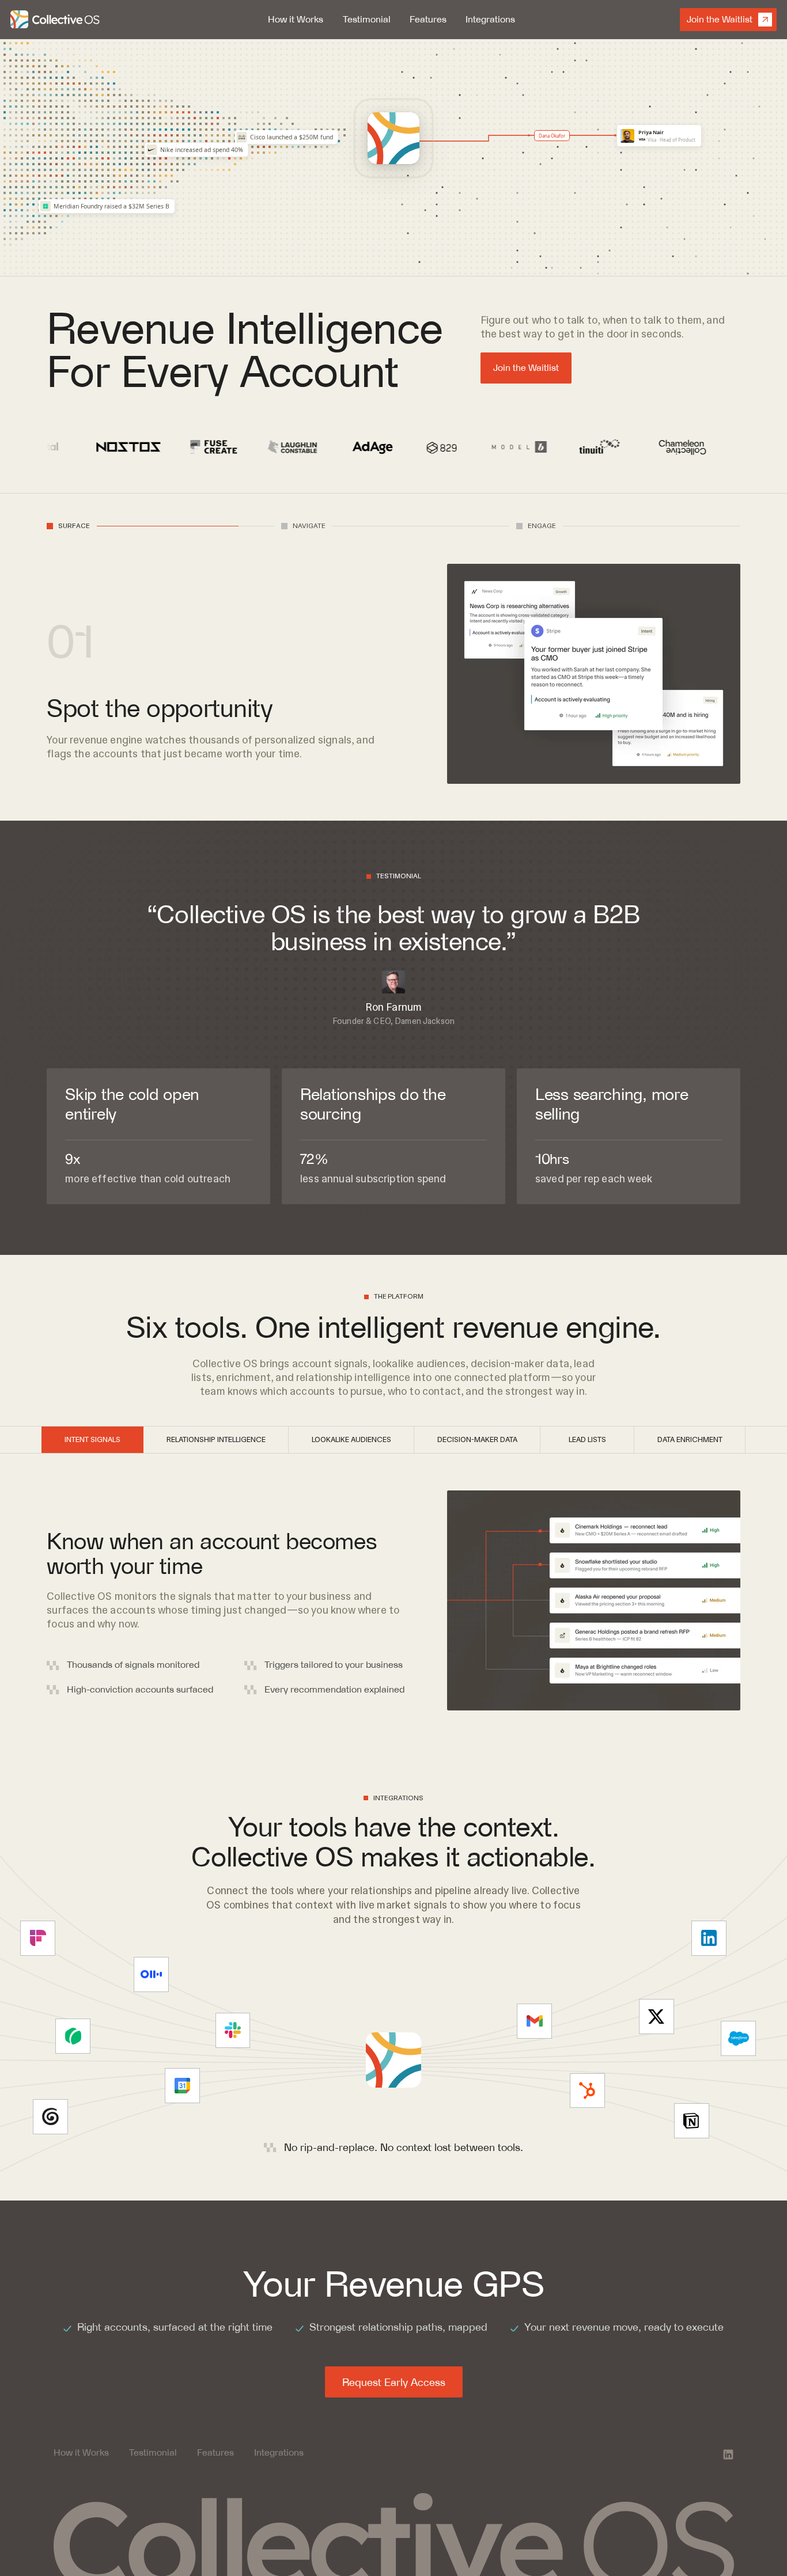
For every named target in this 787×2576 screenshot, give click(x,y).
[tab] (68, 526)
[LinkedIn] (728, 2454)
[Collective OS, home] (57, 20)
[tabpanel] (216, 695)
